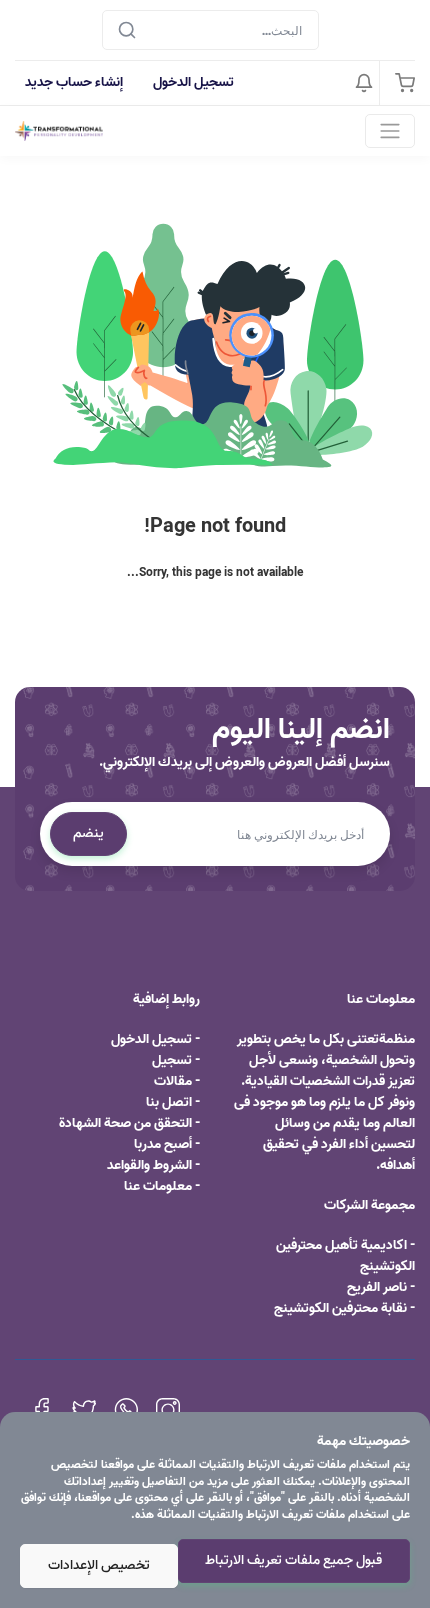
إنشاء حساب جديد (74, 82)
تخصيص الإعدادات (99, 1565)
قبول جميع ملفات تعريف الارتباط (293, 1560)
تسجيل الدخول (193, 82)
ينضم (88, 833)
